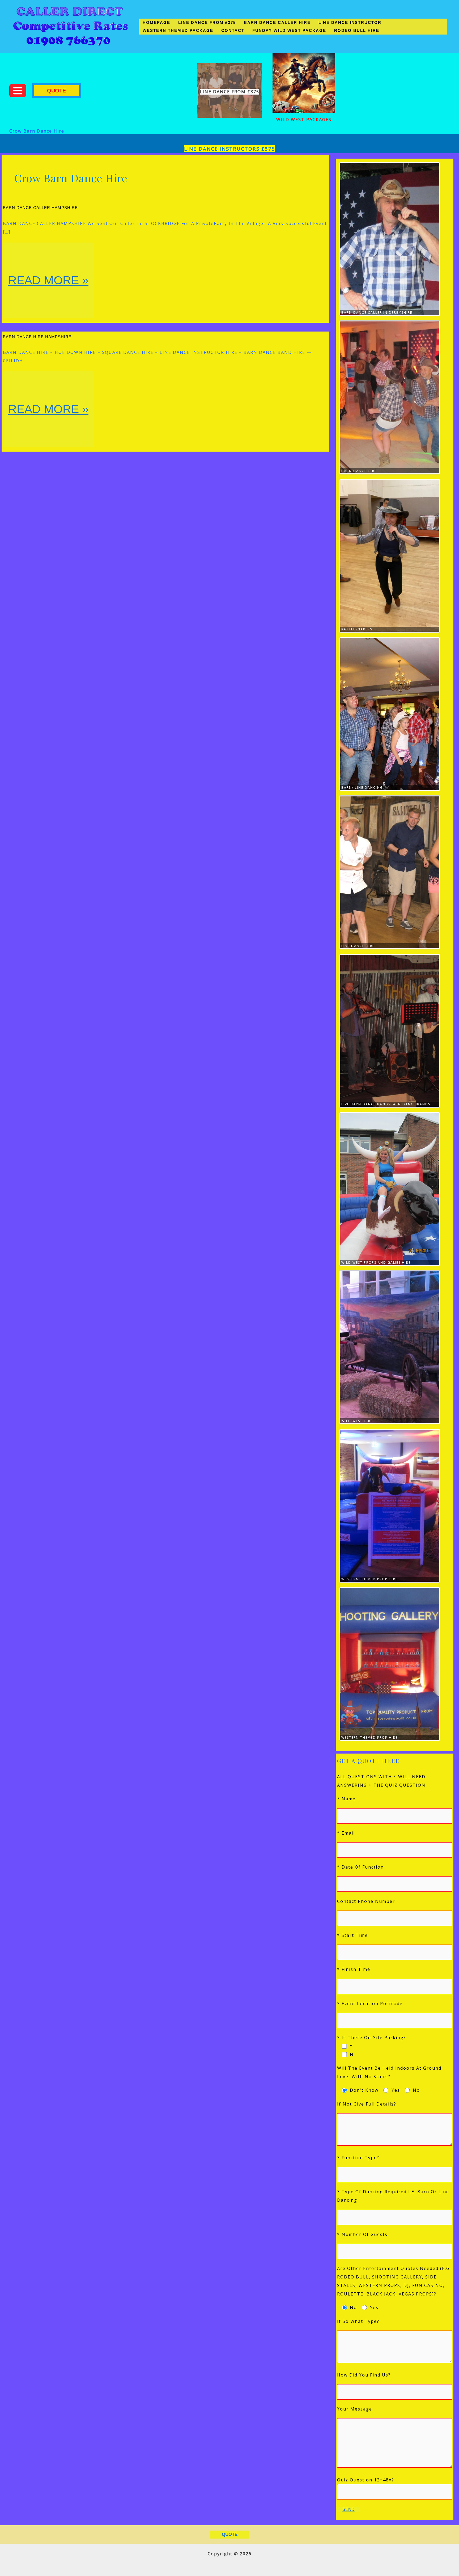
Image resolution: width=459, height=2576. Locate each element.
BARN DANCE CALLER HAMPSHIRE (40, 208)
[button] (56, 91)
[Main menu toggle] (18, 91)
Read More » (48, 296)
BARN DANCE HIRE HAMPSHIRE (37, 337)
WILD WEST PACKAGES (304, 120)
